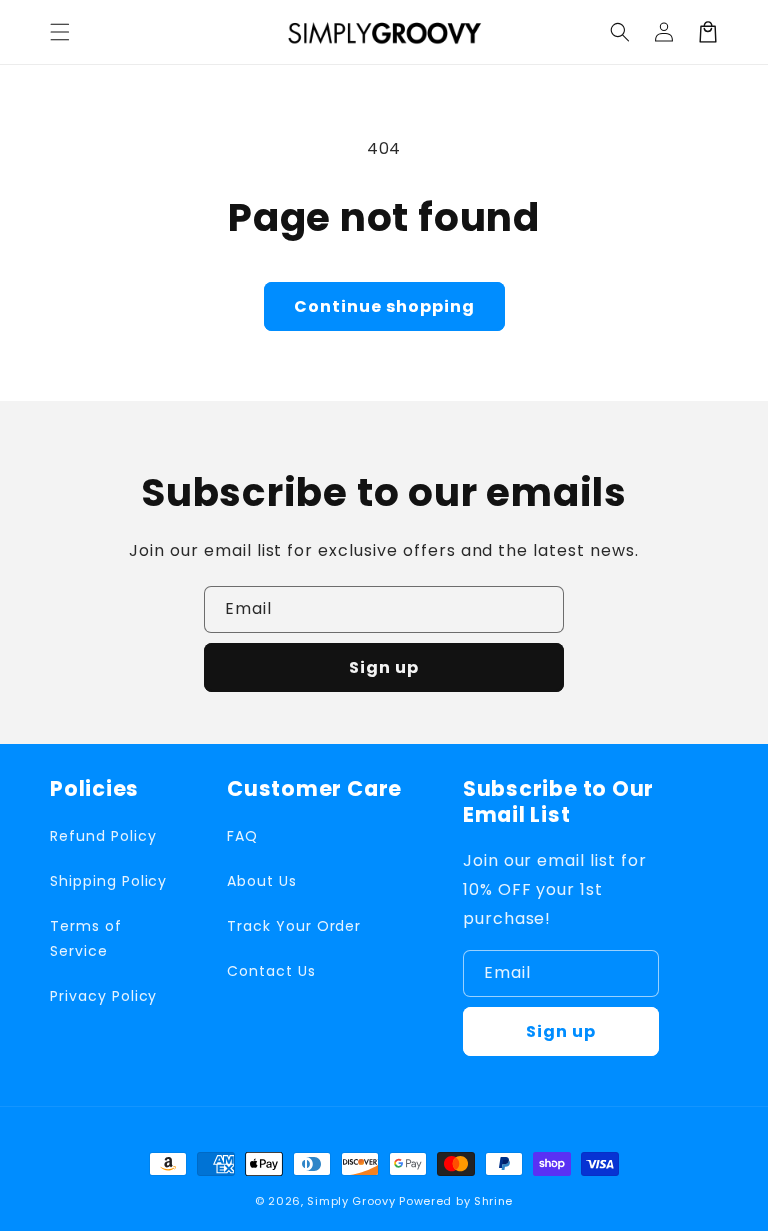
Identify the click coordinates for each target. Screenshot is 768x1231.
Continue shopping (384, 306)
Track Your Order (294, 926)
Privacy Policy (103, 996)
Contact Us (271, 971)
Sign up (384, 667)
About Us (262, 881)
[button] (60, 32)
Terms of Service (86, 938)
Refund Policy (103, 836)
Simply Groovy (351, 1201)
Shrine (493, 1201)
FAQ (242, 836)
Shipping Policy (108, 881)
